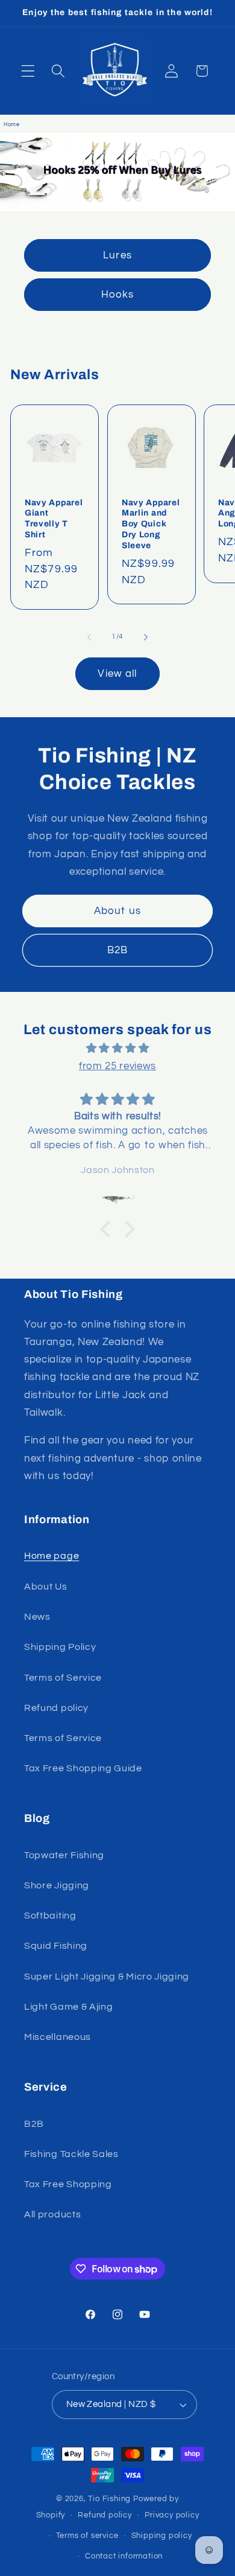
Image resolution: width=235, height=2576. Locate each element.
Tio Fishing (109, 2499)
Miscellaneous (58, 2037)
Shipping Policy (60, 1647)
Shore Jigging (57, 1885)
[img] (117, 1048)
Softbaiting (50, 1916)
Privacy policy (172, 2515)
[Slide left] (89, 637)
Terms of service (87, 2536)
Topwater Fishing (64, 1855)
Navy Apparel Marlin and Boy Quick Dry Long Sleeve (151, 524)
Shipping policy (162, 2536)
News (37, 1617)
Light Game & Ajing (68, 2007)
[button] (28, 71)
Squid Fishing (56, 1946)
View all (117, 674)
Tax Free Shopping (68, 2184)
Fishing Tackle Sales (71, 2154)
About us (117, 911)
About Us (46, 1587)
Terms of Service (63, 1678)
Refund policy (56, 1708)
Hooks (118, 295)
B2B (117, 950)
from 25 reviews (117, 1066)
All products (52, 2214)
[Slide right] (146, 637)
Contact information (124, 2556)
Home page (52, 1556)
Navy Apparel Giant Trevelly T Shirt (54, 519)
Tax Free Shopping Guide (83, 1768)
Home (12, 125)
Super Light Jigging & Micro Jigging (107, 1977)
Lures (117, 255)
